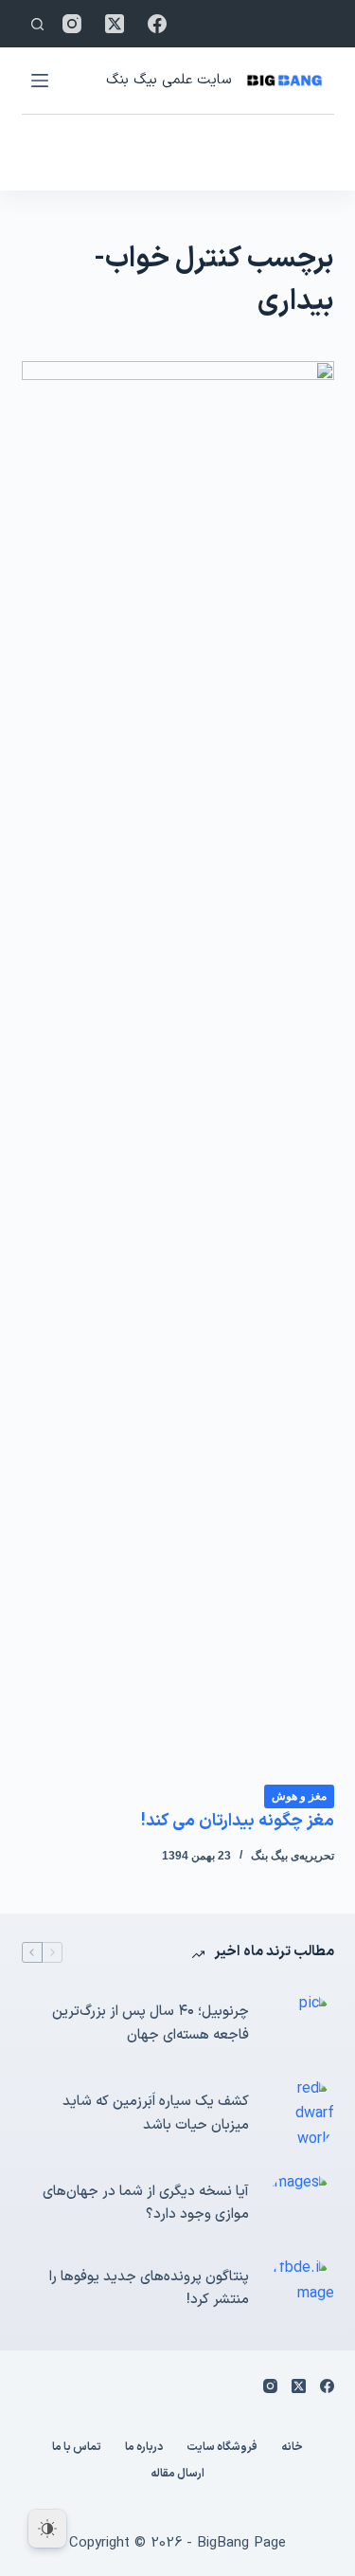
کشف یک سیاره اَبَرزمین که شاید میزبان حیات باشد (156, 2113)
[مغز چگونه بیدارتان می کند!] (178, 1072)
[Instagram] (72, 24)
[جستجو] (37, 24)
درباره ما (144, 2448)
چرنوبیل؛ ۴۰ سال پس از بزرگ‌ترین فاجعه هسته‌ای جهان (151, 2023)
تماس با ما (77, 2448)
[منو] (40, 81)
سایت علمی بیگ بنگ (169, 80)
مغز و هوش (299, 1796)
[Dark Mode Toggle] (47, 2529)
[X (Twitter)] (115, 24)
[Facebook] (157, 24)
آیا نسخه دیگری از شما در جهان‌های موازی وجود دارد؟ (146, 2204)
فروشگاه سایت (222, 2448)
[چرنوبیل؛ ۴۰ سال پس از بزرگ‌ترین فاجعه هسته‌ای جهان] (301, 2024)
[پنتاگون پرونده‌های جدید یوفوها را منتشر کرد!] (301, 2289)
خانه (292, 2448)
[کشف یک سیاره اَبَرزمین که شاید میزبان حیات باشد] (301, 2114)
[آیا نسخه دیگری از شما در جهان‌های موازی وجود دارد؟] (301, 2204)
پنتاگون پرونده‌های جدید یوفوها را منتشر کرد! (149, 2289)
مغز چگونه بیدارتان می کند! (238, 1821)
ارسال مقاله (177, 2475)
